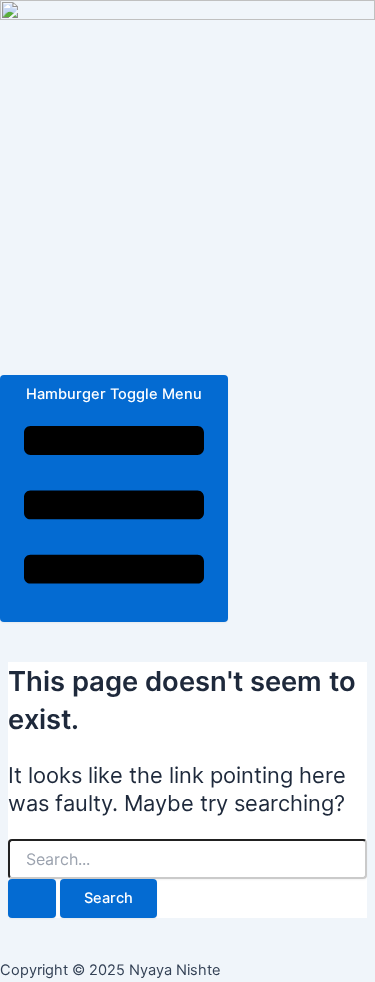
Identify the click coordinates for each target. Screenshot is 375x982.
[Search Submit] (32, 898)
